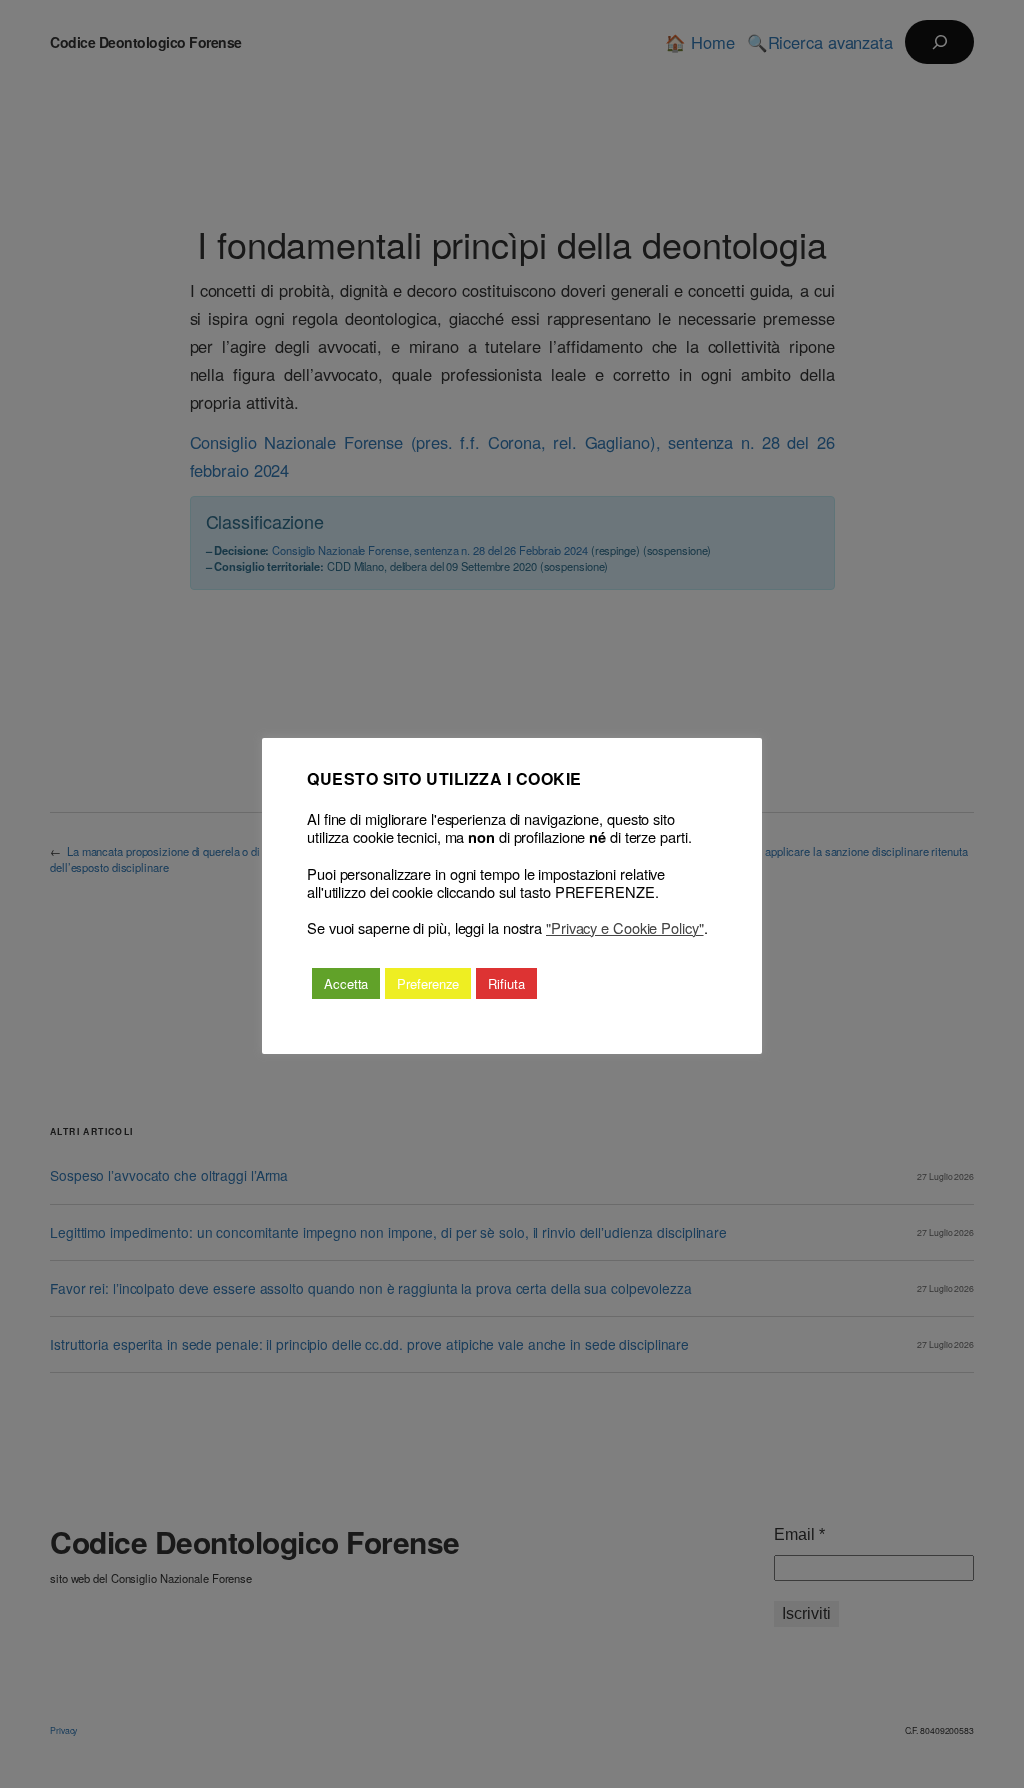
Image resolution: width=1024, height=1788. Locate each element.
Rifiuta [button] (506, 983)
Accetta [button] (346, 983)
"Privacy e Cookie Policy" (625, 928)
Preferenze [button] (428, 983)
